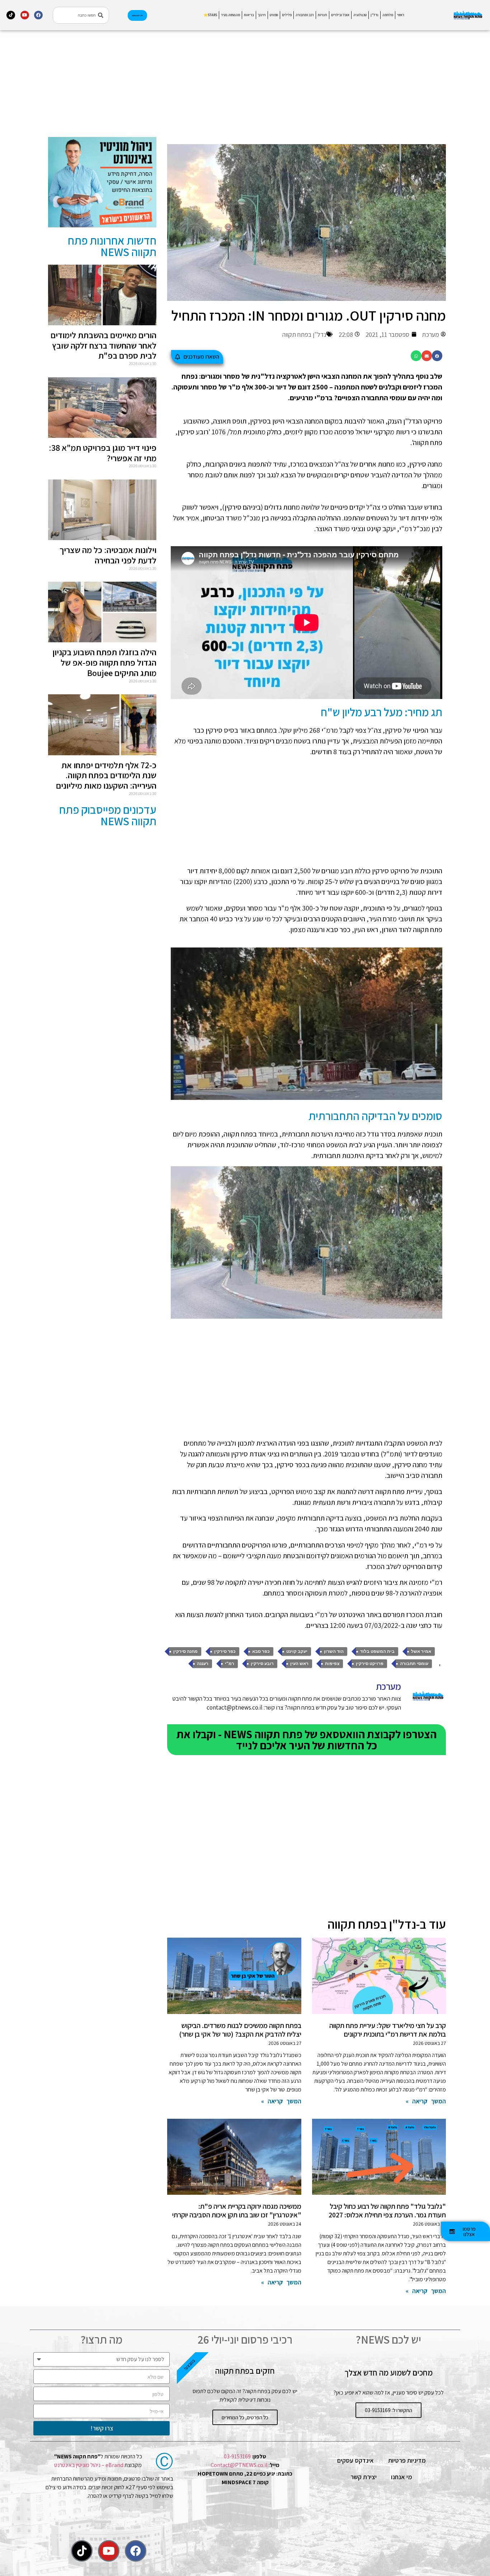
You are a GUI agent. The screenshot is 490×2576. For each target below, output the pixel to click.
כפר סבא (261, 1651)
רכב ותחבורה (305, 15)
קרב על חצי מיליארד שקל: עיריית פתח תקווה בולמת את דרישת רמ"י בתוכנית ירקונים (388, 2030)
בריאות (249, 15)
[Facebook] (38, 15)
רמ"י (230, 1664)
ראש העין (299, 1664)
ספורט (274, 15)
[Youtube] (25, 15)
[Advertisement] (307, 87)
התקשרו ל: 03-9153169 (388, 2410)
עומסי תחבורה (414, 1664)
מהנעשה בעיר (230, 15)
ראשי (401, 15)
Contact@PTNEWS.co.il (239, 2465)
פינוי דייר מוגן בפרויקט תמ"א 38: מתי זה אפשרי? (103, 453)
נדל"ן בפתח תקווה (304, 334)
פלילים (287, 15)
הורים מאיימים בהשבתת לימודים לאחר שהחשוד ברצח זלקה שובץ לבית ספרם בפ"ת (103, 345)
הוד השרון (334, 1651)
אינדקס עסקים (355, 2460)
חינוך (262, 15)
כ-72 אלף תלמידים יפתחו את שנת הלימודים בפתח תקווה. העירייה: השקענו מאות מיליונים (106, 775)
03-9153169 (237, 2456)
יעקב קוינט (297, 1651)
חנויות (322, 15)
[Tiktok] (11, 15)
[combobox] (81, 15)
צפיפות (332, 1664)
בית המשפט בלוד (377, 1651)
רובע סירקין (262, 1664)
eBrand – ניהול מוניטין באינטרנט (89, 2465)
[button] (437, 356)
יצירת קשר (364, 2477)
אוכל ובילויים (340, 15)
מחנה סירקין (185, 1651)
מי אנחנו (402, 2477)
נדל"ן (374, 15)
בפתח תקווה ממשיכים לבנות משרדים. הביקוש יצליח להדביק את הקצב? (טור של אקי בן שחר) (240, 2030)
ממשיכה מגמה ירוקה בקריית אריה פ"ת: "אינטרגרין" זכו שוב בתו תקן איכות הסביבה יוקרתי (237, 2211)
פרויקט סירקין (370, 1664)
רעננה (203, 1664)
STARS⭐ (210, 15)
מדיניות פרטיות (407, 2460)
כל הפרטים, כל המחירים (245, 2417)
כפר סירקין (225, 1651)
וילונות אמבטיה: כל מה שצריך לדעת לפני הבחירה (108, 555)
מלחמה (388, 15)
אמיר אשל (421, 1651)
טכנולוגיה (360, 15)
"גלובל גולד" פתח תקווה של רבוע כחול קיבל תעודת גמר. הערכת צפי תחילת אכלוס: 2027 (387, 2211)
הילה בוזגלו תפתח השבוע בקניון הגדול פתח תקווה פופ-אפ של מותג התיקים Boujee (104, 662)
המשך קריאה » (426, 2101)
